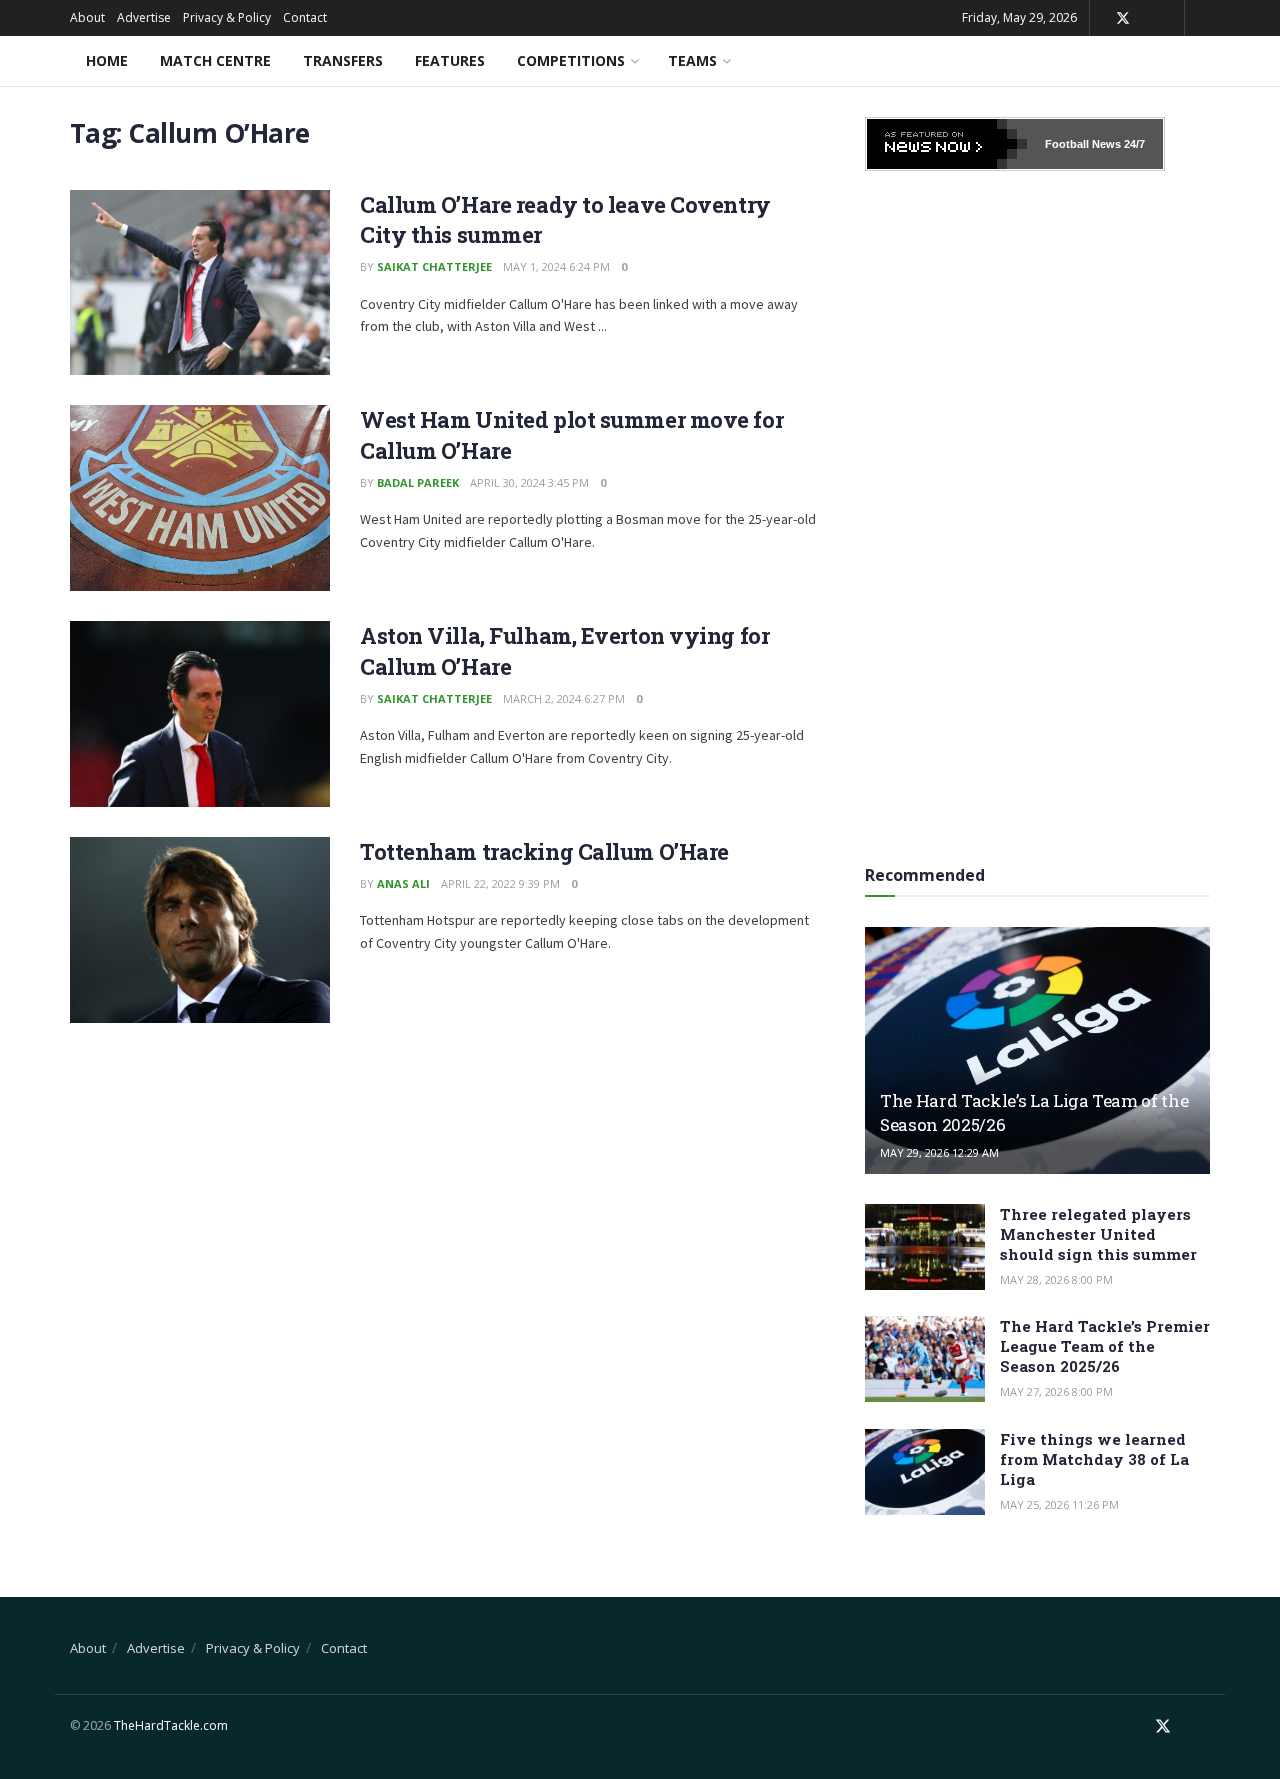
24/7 (1133, 144)
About (87, 17)
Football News (1083, 144)
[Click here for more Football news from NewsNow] (947, 144)
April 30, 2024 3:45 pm (529, 482)
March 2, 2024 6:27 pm (564, 698)
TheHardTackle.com (171, 1725)
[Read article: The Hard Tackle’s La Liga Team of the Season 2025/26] (1037, 1050)
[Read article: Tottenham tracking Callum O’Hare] (200, 930)
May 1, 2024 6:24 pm (556, 266)
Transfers (343, 60)
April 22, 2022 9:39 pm (500, 883)
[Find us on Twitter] (1123, 18)
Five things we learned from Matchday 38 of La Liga (1094, 1459)
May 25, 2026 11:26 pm (1059, 1504)
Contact (305, 17)
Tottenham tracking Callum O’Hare (544, 851)
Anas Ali (403, 883)
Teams (692, 60)
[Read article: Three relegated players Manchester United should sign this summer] (925, 1247)
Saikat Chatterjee (434, 266)
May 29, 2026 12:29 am (939, 1152)
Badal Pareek (418, 482)
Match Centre (215, 60)
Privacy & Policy (227, 17)
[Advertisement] (1038, 511)
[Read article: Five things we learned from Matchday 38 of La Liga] (925, 1472)
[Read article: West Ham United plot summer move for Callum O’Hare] (200, 498)
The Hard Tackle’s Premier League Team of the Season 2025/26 (1105, 1346)
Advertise (144, 17)
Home (107, 60)
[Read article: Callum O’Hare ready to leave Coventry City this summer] (200, 283)
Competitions (571, 60)
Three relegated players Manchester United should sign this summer (1098, 1234)
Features (450, 60)
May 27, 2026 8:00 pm (1056, 1391)
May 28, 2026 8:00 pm (1056, 1279)
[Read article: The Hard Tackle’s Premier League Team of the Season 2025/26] (925, 1359)
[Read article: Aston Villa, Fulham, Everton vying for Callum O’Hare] (200, 714)
